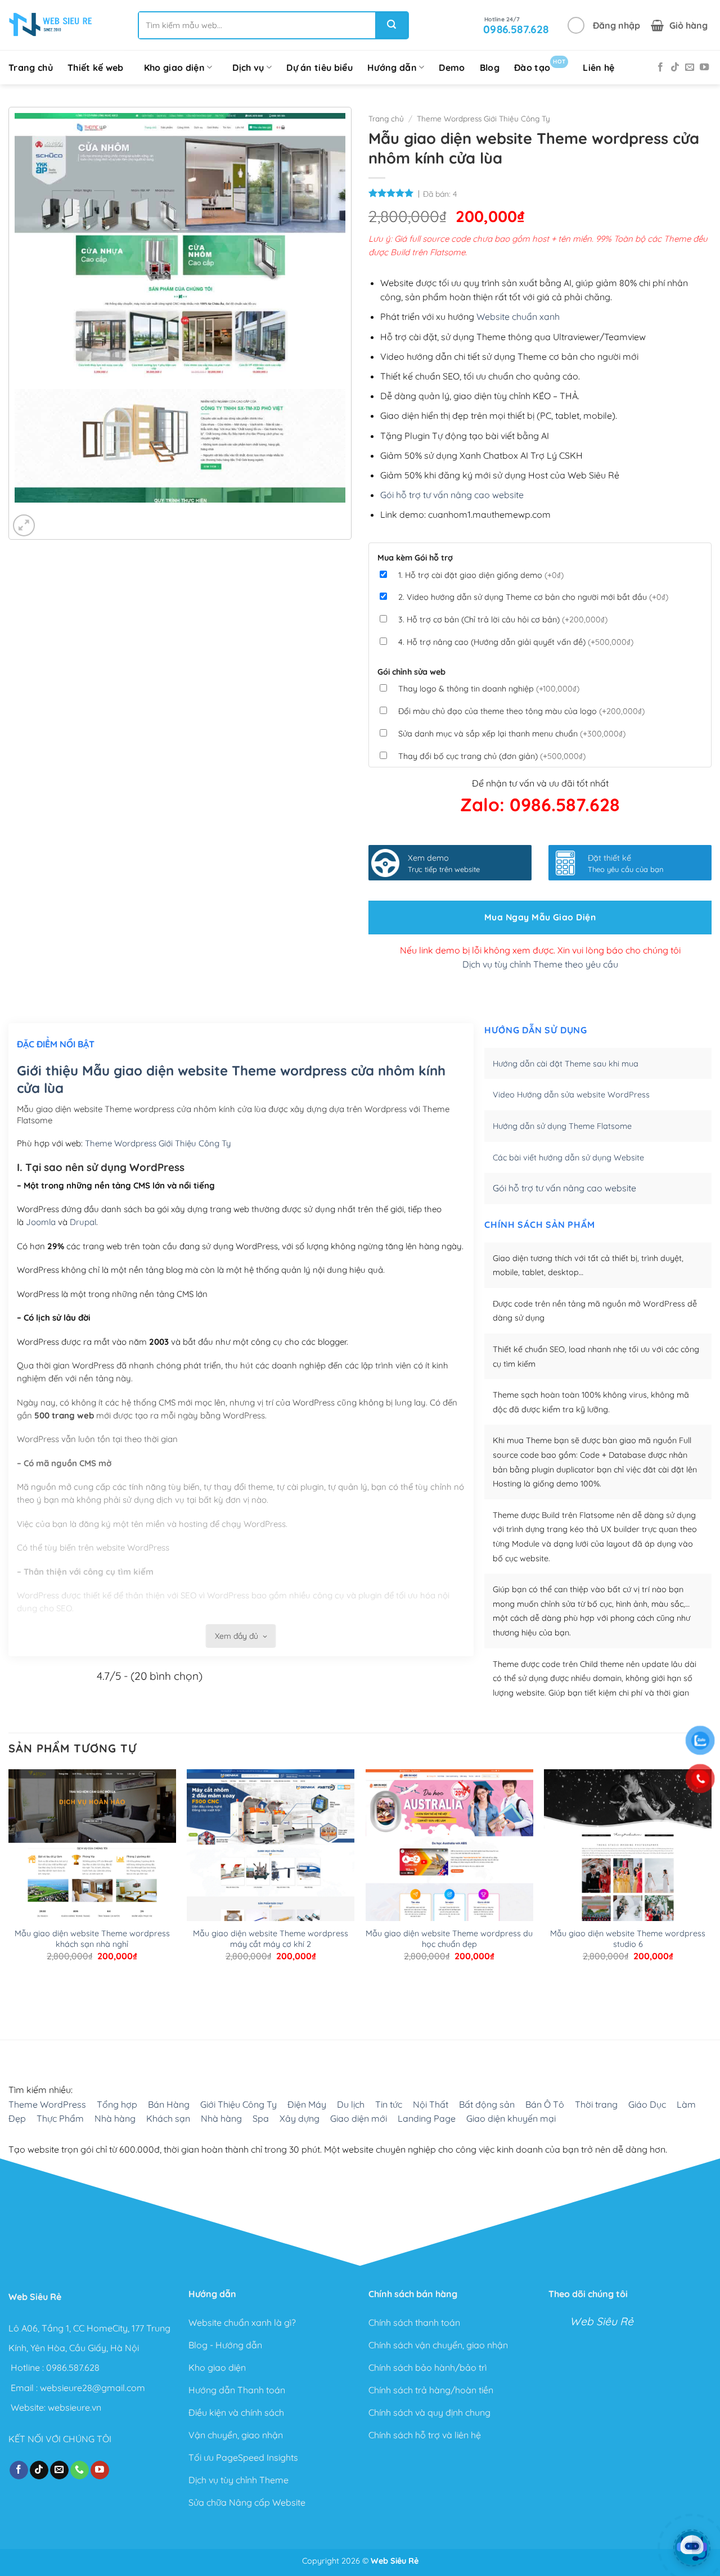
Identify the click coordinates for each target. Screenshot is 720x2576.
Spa (261, 2118)
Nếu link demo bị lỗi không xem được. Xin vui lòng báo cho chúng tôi (540, 950)
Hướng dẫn (392, 67)
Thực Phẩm (60, 2118)
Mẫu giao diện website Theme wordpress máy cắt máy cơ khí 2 (271, 1939)
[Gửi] (391, 25)
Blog (490, 67)
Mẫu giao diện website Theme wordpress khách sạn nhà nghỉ (92, 1939)
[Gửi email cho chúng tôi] (690, 67)
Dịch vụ (248, 67)
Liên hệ (598, 67)
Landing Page (427, 2118)
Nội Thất (431, 2104)
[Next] (57, 514)
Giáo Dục (647, 2104)
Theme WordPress (47, 2104)
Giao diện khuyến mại (511, 2118)
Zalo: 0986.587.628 (540, 805)
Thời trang (596, 2104)
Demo (452, 67)
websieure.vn (75, 2407)
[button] (604, 25)
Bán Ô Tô (545, 2104)
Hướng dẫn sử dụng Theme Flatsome (562, 1126)
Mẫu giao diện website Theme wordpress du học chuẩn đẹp (449, 1939)
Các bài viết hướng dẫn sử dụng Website (568, 1158)
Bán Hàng (169, 2104)
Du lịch (351, 2104)
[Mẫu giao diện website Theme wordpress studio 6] (628, 1909)
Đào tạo (540, 65)
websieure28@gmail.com (93, 2387)
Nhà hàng (115, 2118)
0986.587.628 (73, 2367)
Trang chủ (31, 67)
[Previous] (26, 514)
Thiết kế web (96, 67)
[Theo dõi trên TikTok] (675, 67)
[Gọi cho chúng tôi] (80, 2470)
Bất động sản (487, 2104)
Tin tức (389, 2104)
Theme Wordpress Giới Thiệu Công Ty (483, 118)
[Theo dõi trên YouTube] (704, 67)
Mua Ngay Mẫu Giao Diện (540, 917)
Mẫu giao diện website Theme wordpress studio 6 (628, 1939)
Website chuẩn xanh (518, 317)
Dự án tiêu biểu (319, 67)
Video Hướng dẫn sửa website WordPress (571, 1095)
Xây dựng (300, 2118)
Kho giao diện (174, 67)
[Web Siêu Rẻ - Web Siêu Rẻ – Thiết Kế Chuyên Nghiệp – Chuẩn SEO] (51, 25)
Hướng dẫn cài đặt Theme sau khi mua (566, 1064)
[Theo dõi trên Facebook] (660, 67)
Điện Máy (307, 2104)
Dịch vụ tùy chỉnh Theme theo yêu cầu (540, 964)
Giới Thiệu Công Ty (238, 2104)
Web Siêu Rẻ (602, 2321)
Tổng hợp (117, 2104)
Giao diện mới (359, 2118)
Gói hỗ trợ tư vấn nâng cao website (452, 495)
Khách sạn (168, 2118)
